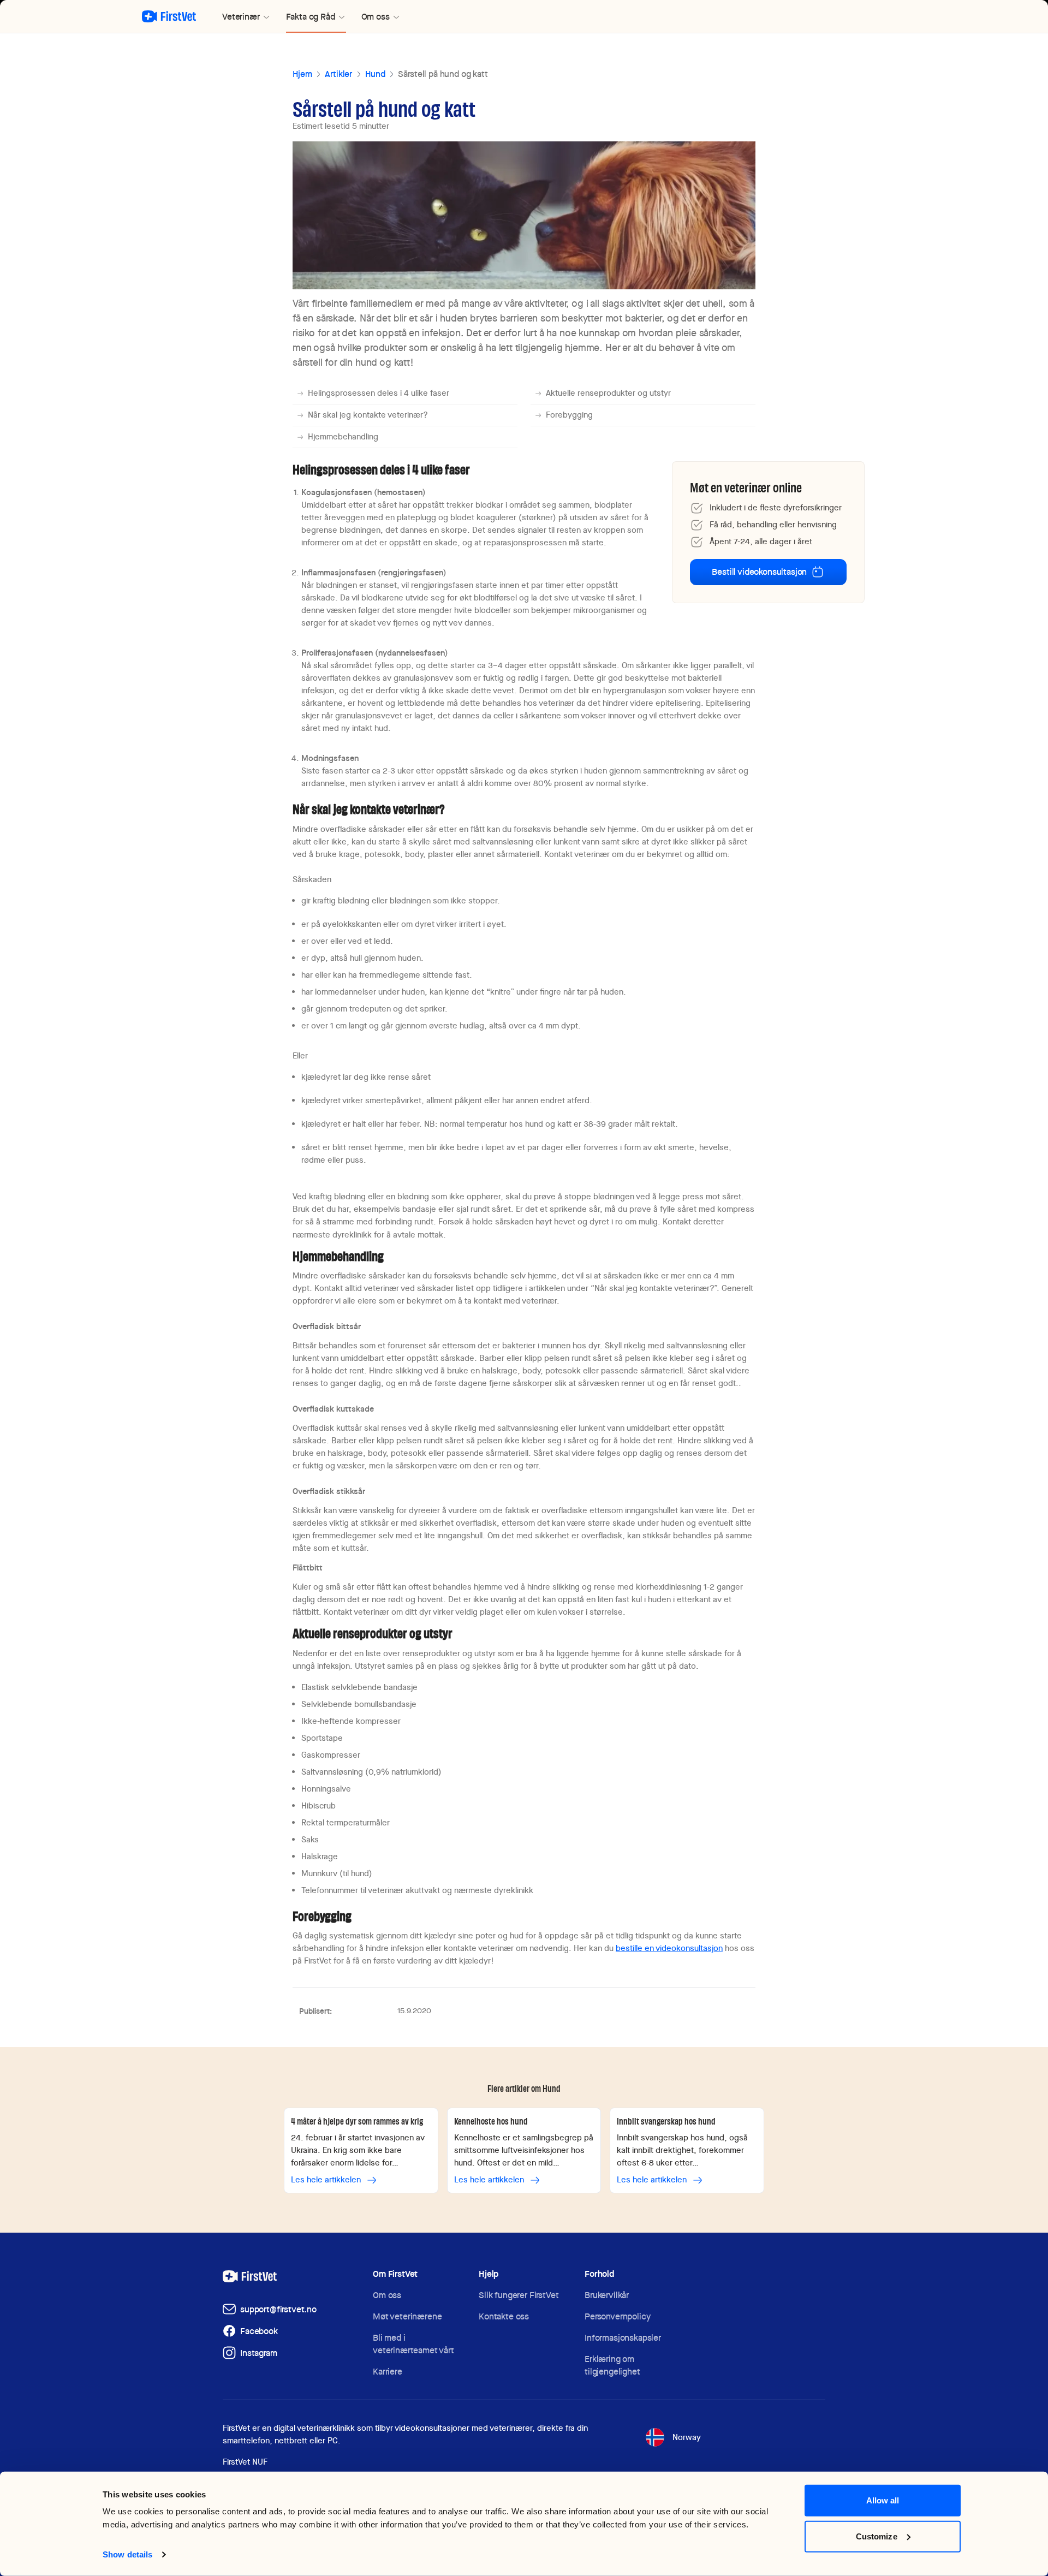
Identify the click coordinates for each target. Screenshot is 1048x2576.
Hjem (302, 74)
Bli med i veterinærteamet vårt (413, 2344)
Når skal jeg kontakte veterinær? (368, 415)
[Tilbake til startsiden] (169, 16)
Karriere (388, 2372)
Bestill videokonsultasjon (759, 572)
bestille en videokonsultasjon (669, 1948)
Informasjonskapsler (623, 2338)
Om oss (387, 2295)
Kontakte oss (504, 2316)
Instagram (259, 2353)
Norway (687, 2437)
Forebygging (569, 415)
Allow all (883, 2500)
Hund (375, 74)
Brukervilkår (607, 2295)
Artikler (338, 74)
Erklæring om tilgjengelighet (612, 2365)
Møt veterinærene (407, 2316)
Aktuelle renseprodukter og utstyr (608, 393)
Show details (127, 2554)
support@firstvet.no (278, 2309)
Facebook (259, 2331)
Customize (877, 2536)
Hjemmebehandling (343, 437)
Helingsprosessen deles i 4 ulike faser (379, 393)
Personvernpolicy (617, 2316)
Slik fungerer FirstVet (519, 2295)
